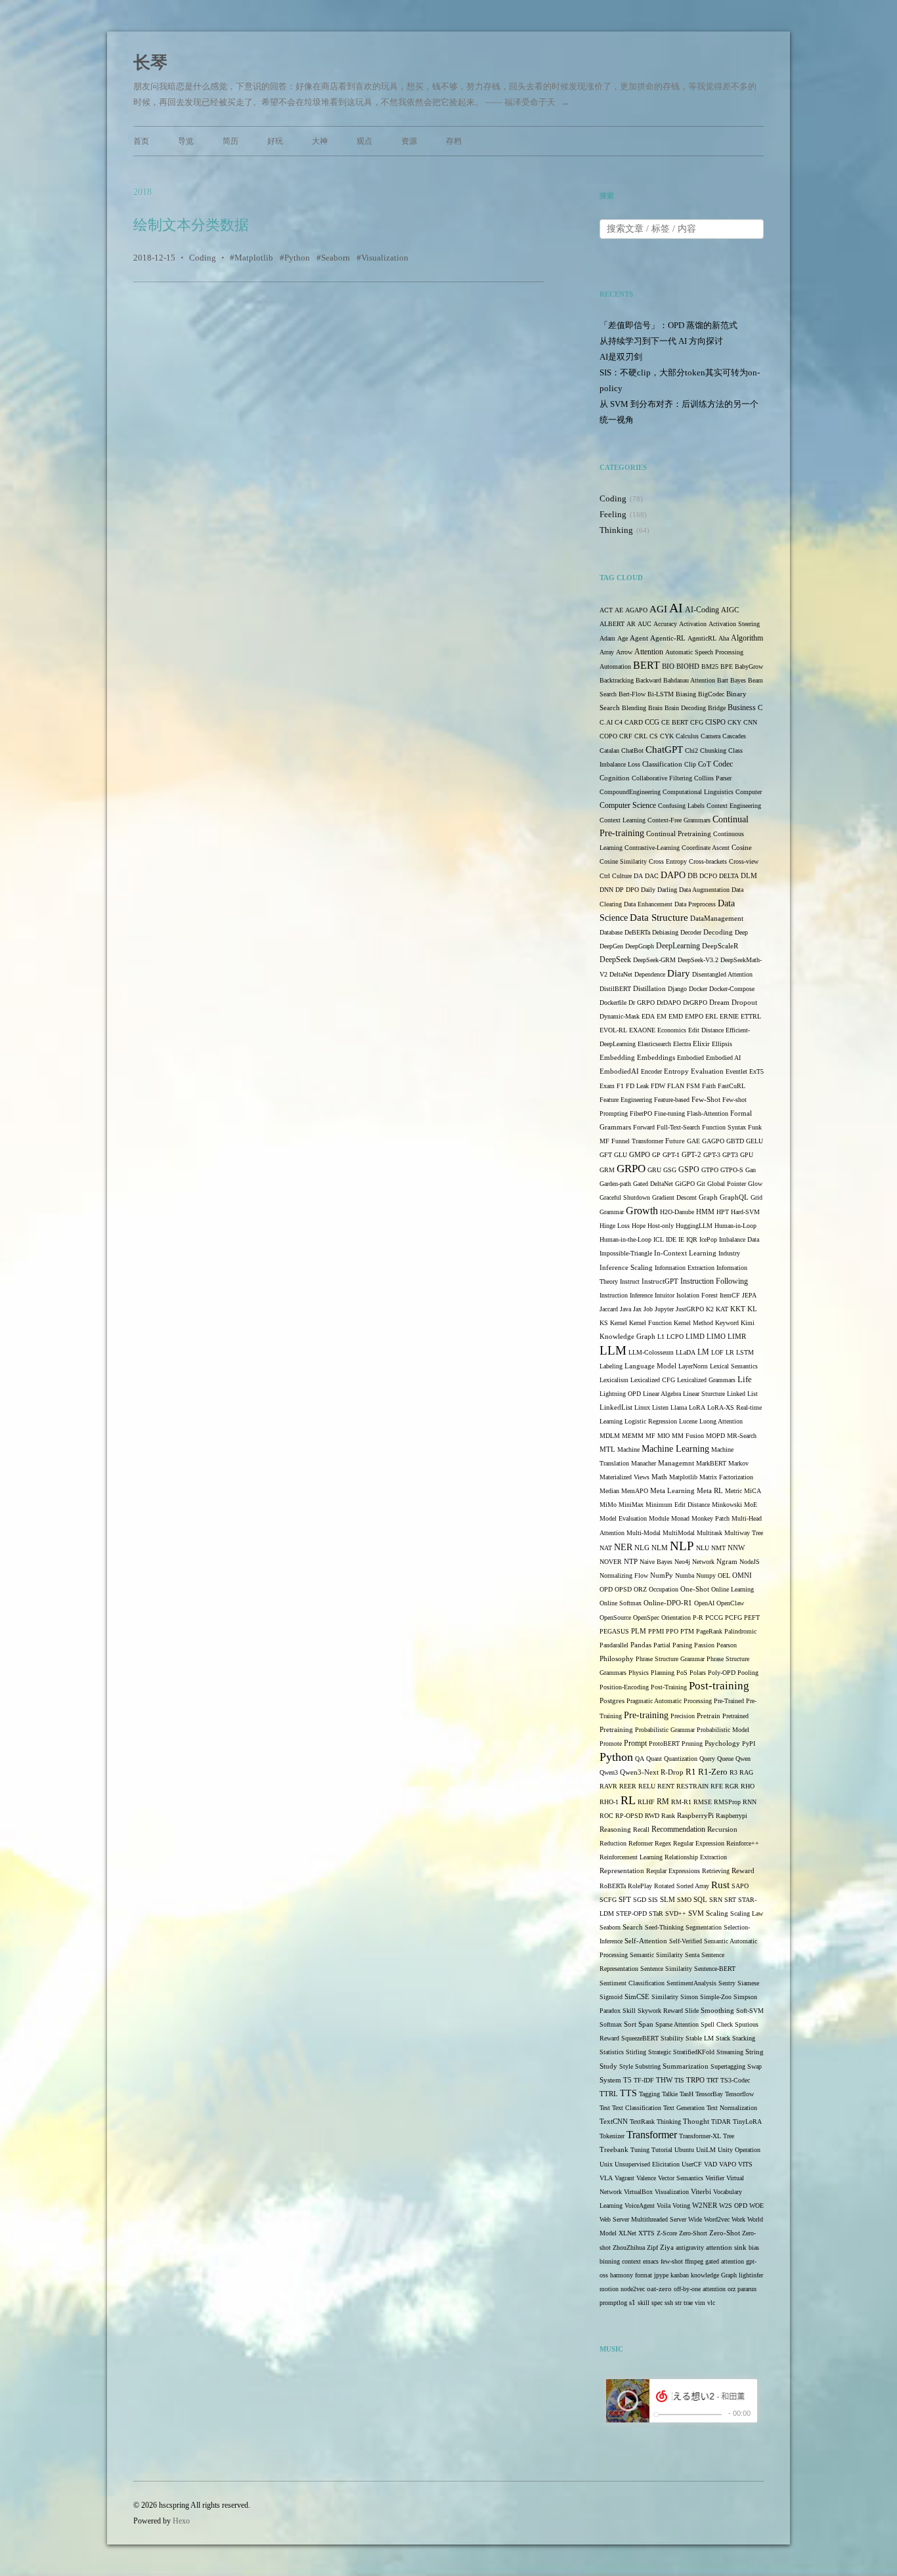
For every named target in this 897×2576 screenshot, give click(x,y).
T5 (627, 2080)
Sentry (727, 1983)
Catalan (609, 750)
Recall (641, 1829)
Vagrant (624, 2178)
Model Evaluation (623, 1518)
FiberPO (641, 1113)
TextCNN (614, 2122)
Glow (755, 1184)
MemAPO (635, 1491)
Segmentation (704, 1927)
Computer (749, 792)
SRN (716, 1900)
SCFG (608, 1900)
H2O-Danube (677, 1212)
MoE (751, 1505)
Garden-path (615, 1184)
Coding (203, 258)
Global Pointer (727, 1184)
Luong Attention (721, 1421)
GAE (693, 1141)
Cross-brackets (708, 861)
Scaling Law (747, 1913)
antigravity (690, 2248)
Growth (642, 1211)
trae (688, 2303)
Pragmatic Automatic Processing (669, 1701)
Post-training (719, 1686)
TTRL (609, 2094)
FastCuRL (732, 1086)
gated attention (725, 2261)
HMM (705, 1212)
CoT (705, 764)
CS (654, 736)
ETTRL (751, 1016)
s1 (632, 2302)
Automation (615, 666)
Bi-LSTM (661, 694)
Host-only (661, 1226)
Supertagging (728, 2066)
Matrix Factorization (726, 1477)
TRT (712, 2080)
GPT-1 (671, 1155)
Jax (637, 1309)
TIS (679, 2080)
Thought (696, 2122)
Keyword (727, 1323)
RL (628, 1800)
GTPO (710, 1170)
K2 (710, 1309)
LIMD (695, 1337)
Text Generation (684, 2108)
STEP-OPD (631, 1913)
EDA (648, 1016)
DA (638, 876)
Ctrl (605, 876)
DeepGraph (640, 946)
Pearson (727, 1645)
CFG (697, 722)
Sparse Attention (677, 2024)
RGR (732, 1786)
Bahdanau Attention (689, 680)
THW (664, 2080)
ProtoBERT (664, 1743)
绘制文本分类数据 (191, 225)
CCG (652, 722)
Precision (683, 1716)
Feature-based (672, 1100)
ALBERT (612, 624)
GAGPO (713, 1141)
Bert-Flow (632, 694)
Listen (660, 1407)
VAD (711, 2164)
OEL (724, 1575)
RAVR (608, 1786)
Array (607, 652)
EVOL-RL (613, 1030)
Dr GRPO (642, 1003)
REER (628, 1786)
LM (703, 1352)
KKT (738, 1309)
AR (631, 624)
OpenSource (615, 1617)
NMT (718, 1548)
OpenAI (704, 1603)
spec (657, 2303)
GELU (755, 1141)
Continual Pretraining (679, 834)
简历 (230, 141)
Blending (634, 708)
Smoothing (717, 2011)
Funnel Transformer (637, 1141)
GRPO (631, 1169)
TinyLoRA (747, 2122)
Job (648, 1309)
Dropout (744, 1003)
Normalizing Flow (624, 1575)
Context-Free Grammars (679, 820)
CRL (641, 736)
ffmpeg (694, 2261)
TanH (687, 2094)
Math (659, 1477)
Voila (664, 2206)
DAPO (673, 875)
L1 (661, 1337)
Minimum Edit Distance (678, 1505)
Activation (693, 624)
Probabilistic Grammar (665, 1730)
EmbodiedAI (619, 1071)
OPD (606, 1589)
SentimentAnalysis (691, 1983)
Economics (672, 1030)
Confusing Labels (681, 806)
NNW (736, 1548)
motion (609, 2289)
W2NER (705, 2205)
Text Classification (637, 2108)
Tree (729, 2136)
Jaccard (609, 1309)
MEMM (633, 1436)
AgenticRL (702, 638)
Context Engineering (734, 806)
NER (623, 1547)
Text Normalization (732, 2108)
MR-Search (742, 1436)
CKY (734, 722)
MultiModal (679, 1533)
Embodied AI (723, 1058)
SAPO (740, 1886)
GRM (607, 1170)
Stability (672, 2038)
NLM (660, 1548)
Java (625, 1309)
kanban (680, 2275)
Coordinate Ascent (706, 848)
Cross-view (744, 861)
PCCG (714, 1617)
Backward (648, 680)
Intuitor (665, 1295)
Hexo (181, 2521)
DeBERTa (637, 932)
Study (608, 2066)
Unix (606, 2164)
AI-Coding (702, 610)
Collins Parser (713, 778)
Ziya (667, 2248)
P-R (698, 1617)
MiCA (753, 1491)
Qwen (743, 1759)
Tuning (640, 2150)
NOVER (611, 1562)
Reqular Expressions (673, 1871)
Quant (654, 1759)
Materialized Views (624, 1477)
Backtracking (617, 680)
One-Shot (695, 1589)
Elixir (701, 1044)
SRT (730, 1900)
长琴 (150, 63)
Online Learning (733, 1589)
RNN (750, 1802)
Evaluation (707, 1071)
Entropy (676, 1071)
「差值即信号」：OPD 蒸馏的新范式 (668, 325)
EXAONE (642, 1030)
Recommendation (678, 1829)
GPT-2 (691, 1155)
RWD (652, 1816)
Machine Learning (675, 1449)
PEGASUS (614, 1631)
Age (623, 638)
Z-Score (667, 2233)
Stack (723, 2038)
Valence (646, 2178)
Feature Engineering (626, 1100)
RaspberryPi (695, 1816)
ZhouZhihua (629, 2248)
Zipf (652, 2248)
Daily (648, 890)
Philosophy (617, 1659)
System (610, 2080)
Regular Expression (699, 1843)
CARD (634, 722)
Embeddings (656, 1058)
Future (675, 1141)
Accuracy (665, 624)
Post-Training (669, 1687)
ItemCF (730, 1295)
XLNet (627, 2233)
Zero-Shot (725, 2233)
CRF (626, 736)
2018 (142, 192)
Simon (689, 1997)
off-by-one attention (700, 2289)
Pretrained (735, 1716)
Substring (648, 2066)
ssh (669, 2303)
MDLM (610, 1436)
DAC (652, 876)
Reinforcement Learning (631, 1857)
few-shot (672, 2261)
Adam (607, 638)
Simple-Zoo (716, 1997)
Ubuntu (684, 2150)
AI (676, 608)
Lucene (688, 1421)
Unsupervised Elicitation (647, 2164)
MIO (664, 1436)
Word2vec (717, 2219)
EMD (676, 1016)
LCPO (675, 1337)
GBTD (735, 1141)
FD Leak (637, 1086)
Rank (668, 1816)
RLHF (646, 1802)
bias (754, 2248)
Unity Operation (739, 2150)
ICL (659, 1239)
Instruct (630, 1281)
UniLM (706, 2150)
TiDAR (721, 2122)
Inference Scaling (626, 1267)
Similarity (665, 1997)
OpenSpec (646, 1617)
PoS (682, 1673)
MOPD (715, 1436)
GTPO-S (732, 1170)
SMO (684, 1900)
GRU (654, 1170)
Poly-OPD (722, 1673)
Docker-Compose (732, 989)
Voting (681, 2206)
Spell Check (717, 2024)
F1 (620, 1086)
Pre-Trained (729, 1701)
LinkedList (616, 1407)
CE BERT (675, 722)
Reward (743, 1871)
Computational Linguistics (698, 792)
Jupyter (664, 1309)
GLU (621, 1155)
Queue (725, 1759)
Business (742, 708)
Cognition (615, 778)
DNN (606, 890)
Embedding (617, 1057)
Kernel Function (650, 1323)
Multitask (710, 1533)
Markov (738, 1463)
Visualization (385, 258)
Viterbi (701, 2192)
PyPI (749, 1743)
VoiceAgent (640, 2206)
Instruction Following (714, 1281)
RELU (647, 1786)
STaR (656, 1913)
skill (644, 2303)
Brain (655, 708)
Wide (695, 2219)
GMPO (640, 1155)
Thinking (616, 530)
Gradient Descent (674, 1197)
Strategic (660, 2052)
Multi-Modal (644, 1533)
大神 (320, 141)
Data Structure (659, 918)
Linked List (742, 1394)
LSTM (745, 1352)
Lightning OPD (620, 1394)
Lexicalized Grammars (706, 1380)
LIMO (716, 1336)
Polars (698, 1673)
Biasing (686, 694)
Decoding (718, 932)
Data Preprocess (695, 904)
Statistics (612, 2052)
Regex (663, 1843)
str (678, 2303)
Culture (622, 876)
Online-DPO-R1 (668, 1603)
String (755, 2052)
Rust (720, 1885)
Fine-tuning (669, 1113)
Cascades (734, 736)
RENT (666, 1786)
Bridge (717, 708)
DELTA (729, 876)
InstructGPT (660, 1281)
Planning (663, 1673)
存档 (454, 141)
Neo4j (682, 1562)
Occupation (664, 1589)
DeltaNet (621, 974)
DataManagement (717, 918)
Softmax (611, 2024)
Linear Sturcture (704, 1394)
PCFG (733, 1617)
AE (619, 610)
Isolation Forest (697, 1295)
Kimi (748, 1323)
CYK (667, 736)
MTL (607, 1449)
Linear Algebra (662, 1394)
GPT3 (730, 1155)
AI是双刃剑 (621, 357)
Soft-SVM (750, 2011)
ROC (606, 1816)
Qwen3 (609, 1772)
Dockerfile (613, 1003)
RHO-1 (609, 1802)
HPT (723, 1212)
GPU (747, 1155)
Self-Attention (646, 1941)
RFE (717, 1786)
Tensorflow (739, 2094)
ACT (606, 610)
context (631, 2261)
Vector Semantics (681, 2178)
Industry (729, 1253)
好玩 (275, 141)
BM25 (710, 666)
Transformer (652, 2135)
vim (700, 2303)
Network (703, 1562)
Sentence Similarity (666, 1969)
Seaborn (336, 258)
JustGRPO (690, 1309)
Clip (690, 764)
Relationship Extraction (696, 1857)
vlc (711, 2303)
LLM (613, 1350)
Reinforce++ (743, 1843)
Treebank (614, 2150)
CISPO (715, 722)
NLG (642, 1548)
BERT (646, 665)
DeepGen (611, 946)
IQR (692, 1239)
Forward (644, 1127)
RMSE (703, 1802)
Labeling (611, 1366)
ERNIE (729, 1016)
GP (656, 1155)
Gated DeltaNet (653, 1184)
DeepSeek (615, 960)
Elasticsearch (654, 1044)
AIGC (730, 610)
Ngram (727, 1562)
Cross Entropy (668, 861)
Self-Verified (686, 1941)
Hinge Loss (615, 1226)
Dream (719, 1003)
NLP (682, 1546)
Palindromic (740, 1631)
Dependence (650, 974)
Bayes (738, 680)
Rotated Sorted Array (682, 1886)
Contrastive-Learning (652, 848)
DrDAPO (669, 1003)
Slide (692, 2011)
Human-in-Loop (735, 1226)
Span (646, 2024)
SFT (625, 1900)
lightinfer (751, 2275)
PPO (672, 1631)
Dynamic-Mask (620, 1016)
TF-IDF (644, 2080)
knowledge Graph (714, 2275)
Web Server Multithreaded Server (643, 2219)
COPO (608, 736)
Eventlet (736, 1071)
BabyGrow (749, 666)
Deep (741, 932)
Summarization (686, 2066)
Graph (708, 1197)
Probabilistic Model (723, 1730)
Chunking (713, 750)
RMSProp (727, 1802)
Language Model (650, 1366)
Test (605, 2108)
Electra (682, 1044)
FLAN (676, 1086)
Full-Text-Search (678, 1127)
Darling (667, 890)
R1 (691, 1772)
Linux (642, 1407)
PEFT (752, 1617)
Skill (629, 2011)
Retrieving (716, 1871)
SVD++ (676, 1913)
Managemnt (676, 1463)
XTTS (646, 2233)
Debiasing (665, 932)
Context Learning (623, 820)
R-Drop (672, 1772)
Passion (704, 1645)
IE (681, 1239)
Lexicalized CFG (653, 1380)
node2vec (633, 2289)
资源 (409, 141)
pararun (747, 2289)
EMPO (694, 1016)
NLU (703, 1548)
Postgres (612, 1701)
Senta (692, 1955)
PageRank (709, 1631)
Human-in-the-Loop (625, 1239)
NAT (606, 1548)
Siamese (748, 1983)
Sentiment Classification (632, 1983)
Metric (733, 1491)
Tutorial (662, 2150)
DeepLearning (678, 946)
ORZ (640, 1589)
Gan (751, 1170)
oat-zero (659, 2289)
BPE (727, 666)
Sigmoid (611, 1997)
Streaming (730, 2052)
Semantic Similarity (656, 1955)
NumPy (662, 1575)
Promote (611, 1743)
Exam (607, 1086)
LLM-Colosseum (651, 1352)
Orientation (676, 1617)
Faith (709, 1086)
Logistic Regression (651, 1421)
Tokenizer (612, 2136)
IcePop (708, 1239)
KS (604, 1323)
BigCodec (711, 694)
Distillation (649, 989)
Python (297, 258)
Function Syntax (724, 1127)
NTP (631, 1562)
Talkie (670, 2094)
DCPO (708, 876)
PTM (687, 1631)
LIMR (737, 1337)
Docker (698, 989)
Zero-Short (693, 2233)
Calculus (687, 736)
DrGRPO (695, 1003)
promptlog (613, 2303)
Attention (649, 652)
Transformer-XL (700, 2136)
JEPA (749, 1295)
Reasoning (615, 1829)
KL (752, 1309)
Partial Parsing (673, 1645)
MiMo (608, 1505)
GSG (670, 1170)
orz (732, 2289)
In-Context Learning (685, 1253)
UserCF (692, 2164)
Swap (755, 2066)
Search (633, 1927)
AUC (645, 624)
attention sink (726, 2248)
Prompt (635, 1743)
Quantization (681, 1759)
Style (626, 2066)
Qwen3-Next (639, 1772)
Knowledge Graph (627, 1337)
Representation (622, 1871)
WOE (756, 2206)
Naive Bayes (656, 1562)
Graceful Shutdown (625, 1197)
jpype (661, 2275)
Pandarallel (614, 1645)
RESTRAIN (692, 1786)
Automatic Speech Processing (704, 652)
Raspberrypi (732, 1816)
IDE (671, 1239)
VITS (745, 2164)
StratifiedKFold (694, 2052)
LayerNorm (693, 1366)
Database (611, 932)
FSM (693, 1086)
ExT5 (756, 1071)
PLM (639, 1631)
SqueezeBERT (640, 2038)
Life (745, 1379)
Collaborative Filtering (662, 778)
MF (650, 1436)
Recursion (722, 1829)
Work (738, 2219)
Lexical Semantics (734, 1366)
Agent (639, 638)
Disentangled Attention (722, 974)
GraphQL (734, 1197)
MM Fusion (688, 1436)
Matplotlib (254, 258)
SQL (700, 1900)
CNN (750, 722)
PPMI (656, 1631)
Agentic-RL (668, 638)
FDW (658, 1086)
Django (677, 989)
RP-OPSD (629, 1816)
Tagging (649, 2094)
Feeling (613, 514)
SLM (667, 1900)
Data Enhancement (648, 904)
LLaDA (686, 1352)
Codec (723, 764)
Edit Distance (706, 1030)
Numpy (706, 1575)
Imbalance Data (739, 1239)
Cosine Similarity (623, 861)
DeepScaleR (720, 946)
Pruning (692, 1743)
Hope (639, 1226)
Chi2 (691, 750)
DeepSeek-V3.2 (698, 960)
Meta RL (710, 1491)
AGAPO (636, 610)
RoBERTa (613, 1886)
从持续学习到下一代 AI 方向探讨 (661, 341)
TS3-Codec (735, 2080)
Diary (679, 973)
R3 (733, 1772)
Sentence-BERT (715, 1969)
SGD (640, 1900)
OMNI (742, 1575)
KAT (722, 1309)
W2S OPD (733, 2206)
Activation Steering (734, 624)
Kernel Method (693, 1323)
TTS (628, 2093)
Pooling (748, 1673)
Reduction (613, 1843)
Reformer (641, 1843)
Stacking (744, 2038)
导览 (186, 141)
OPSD (623, 1589)
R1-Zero (713, 1772)
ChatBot (632, 750)
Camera (711, 736)
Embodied (690, 1058)
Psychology (722, 1743)
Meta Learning (672, 1491)
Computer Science (628, 806)
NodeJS (750, 1562)
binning (610, 2261)
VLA (606, 2178)
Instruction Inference (626, 1295)
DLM (749, 876)
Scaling (717, 1913)
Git (701, 1184)
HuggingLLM (694, 1226)
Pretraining (616, 1730)
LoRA (697, 1407)
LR (730, 1352)
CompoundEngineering (630, 792)
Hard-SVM (745, 1212)
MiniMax (631, 1505)
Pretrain (709, 1716)
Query (707, 1759)
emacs (651, 2261)
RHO (748, 1786)
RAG (746, 1772)
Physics (639, 1673)
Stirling (636, 2052)
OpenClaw (730, 1603)
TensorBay (709, 2094)
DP (620, 890)
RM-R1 (681, 1802)
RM (663, 1802)
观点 (364, 141)
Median (609, 1491)
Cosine (742, 848)
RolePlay (640, 1886)
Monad (680, 1518)
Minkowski (727, 1505)
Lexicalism (614, 1380)
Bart (723, 680)
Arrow (624, 652)
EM (662, 1016)
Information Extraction (685, 1268)
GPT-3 (712, 1155)
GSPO (689, 1170)
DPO (632, 890)
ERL (711, 1016)
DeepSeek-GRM (654, 960)
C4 (619, 722)
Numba (685, 1575)
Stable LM (700, 2038)
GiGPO (685, 1184)
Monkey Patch (711, 1518)
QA (640, 1759)
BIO (668, 666)
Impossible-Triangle (626, 1253)
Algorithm (747, 638)
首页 (141, 141)
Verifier (715, 2178)
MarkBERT (711, 1463)
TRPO (695, 2080)
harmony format (631, 2275)
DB (692, 876)
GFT (606, 1155)
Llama (679, 1407)
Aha (724, 638)
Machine (628, 1449)
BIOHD (688, 666)
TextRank (642, 2122)
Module (659, 1518)
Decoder (691, 932)
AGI (658, 609)
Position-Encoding (624, 1687)
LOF (717, 1352)
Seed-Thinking (664, 1927)
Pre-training (646, 1715)
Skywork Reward (660, 2011)
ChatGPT (664, 750)
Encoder (651, 1071)
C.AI (606, 722)
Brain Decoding (685, 708)
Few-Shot (706, 1099)
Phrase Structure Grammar (670, 1659)
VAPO (728, 2164)
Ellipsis (722, 1044)
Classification (662, 764)
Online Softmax (621, 1603)
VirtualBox (638, 2192)
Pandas (641, 1645)
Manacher (644, 1463)
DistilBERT (615, 989)
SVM (696, 1913)
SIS (653, 1900)
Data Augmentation (704, 890)
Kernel (619, 1323)
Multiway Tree (744, 1533)
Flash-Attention (708, 1113)
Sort (630, 2024)
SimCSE (637, 1997)
